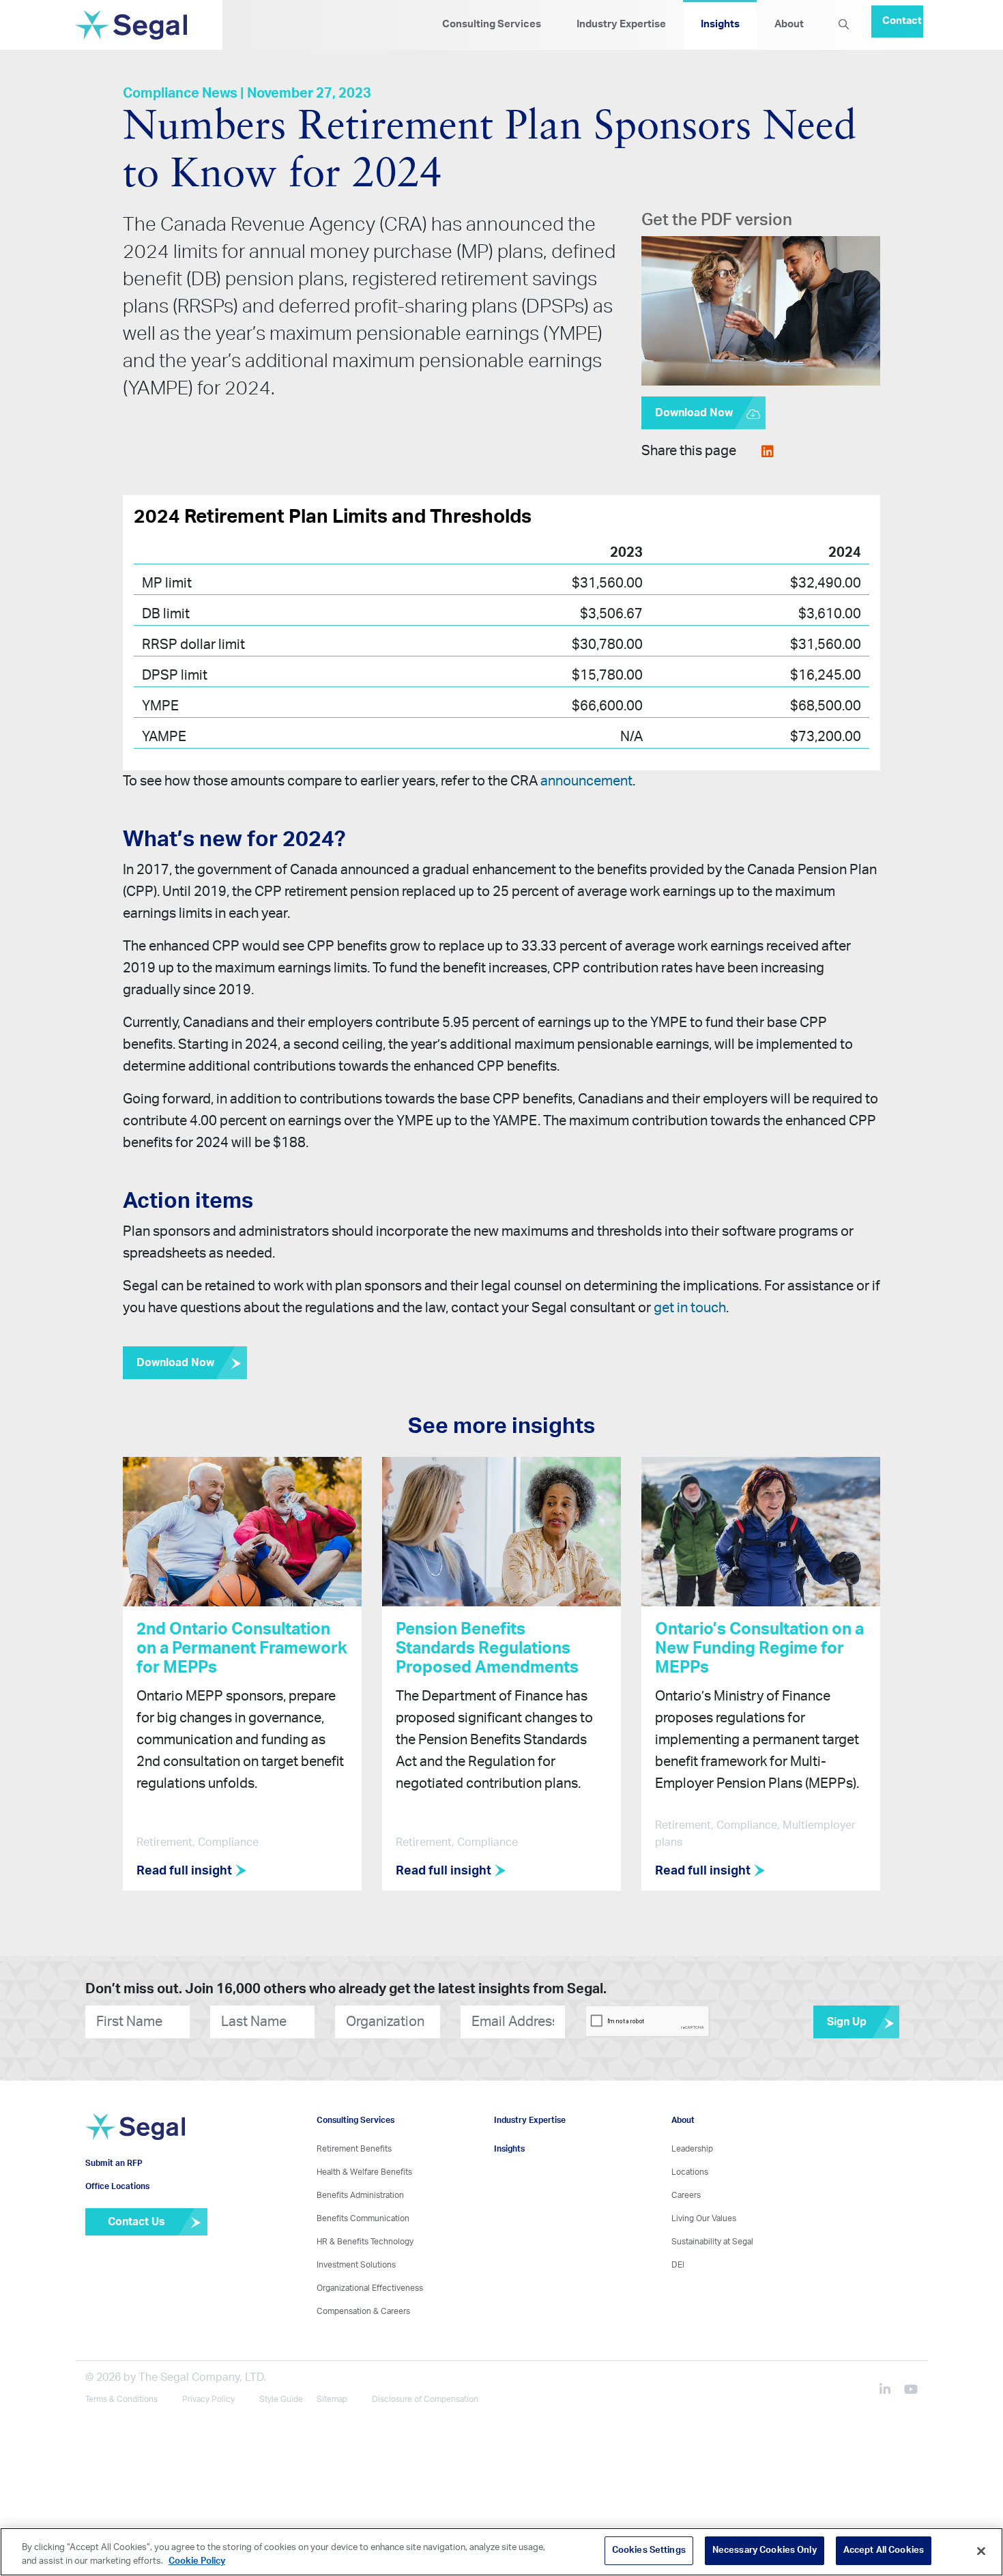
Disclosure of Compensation (425, 2400)
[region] (501, 2552)
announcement (586, 781)
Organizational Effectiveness (370, 2289)
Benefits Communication (363, 2219)
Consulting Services (492, 24)
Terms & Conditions (121, 2400)
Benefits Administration (360, 2196)
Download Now (694, 413)
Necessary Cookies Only (765, 2550)
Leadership (692, 2150)
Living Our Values (704, 2219)
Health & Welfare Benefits (364, 2173)
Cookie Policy (197, 2561)
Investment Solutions (356, 2266)
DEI (678, 2266)
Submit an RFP (114, 2184)
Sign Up (847, 2023)
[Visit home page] (135, 2145)
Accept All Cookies (884, 2550)
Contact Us (136, 2242)
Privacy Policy (208, 2400)
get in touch (690, 1308)
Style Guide (281, 2400)
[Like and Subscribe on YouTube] (911, 2392)
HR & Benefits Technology (365, 2242)
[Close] (981, 2551)
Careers (686, 2196)
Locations (690, 2173)
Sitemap (332, 2400)
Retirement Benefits (354, 2150)
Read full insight (186, 1872)
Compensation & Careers (363, 2312)
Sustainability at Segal (712, 2242)
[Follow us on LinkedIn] (890, 2392)
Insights (720, 24)
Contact (902, 15)
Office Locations (117, 2207)
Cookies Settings (649, 2550)
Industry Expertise (621, 24)
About (789, 24)
